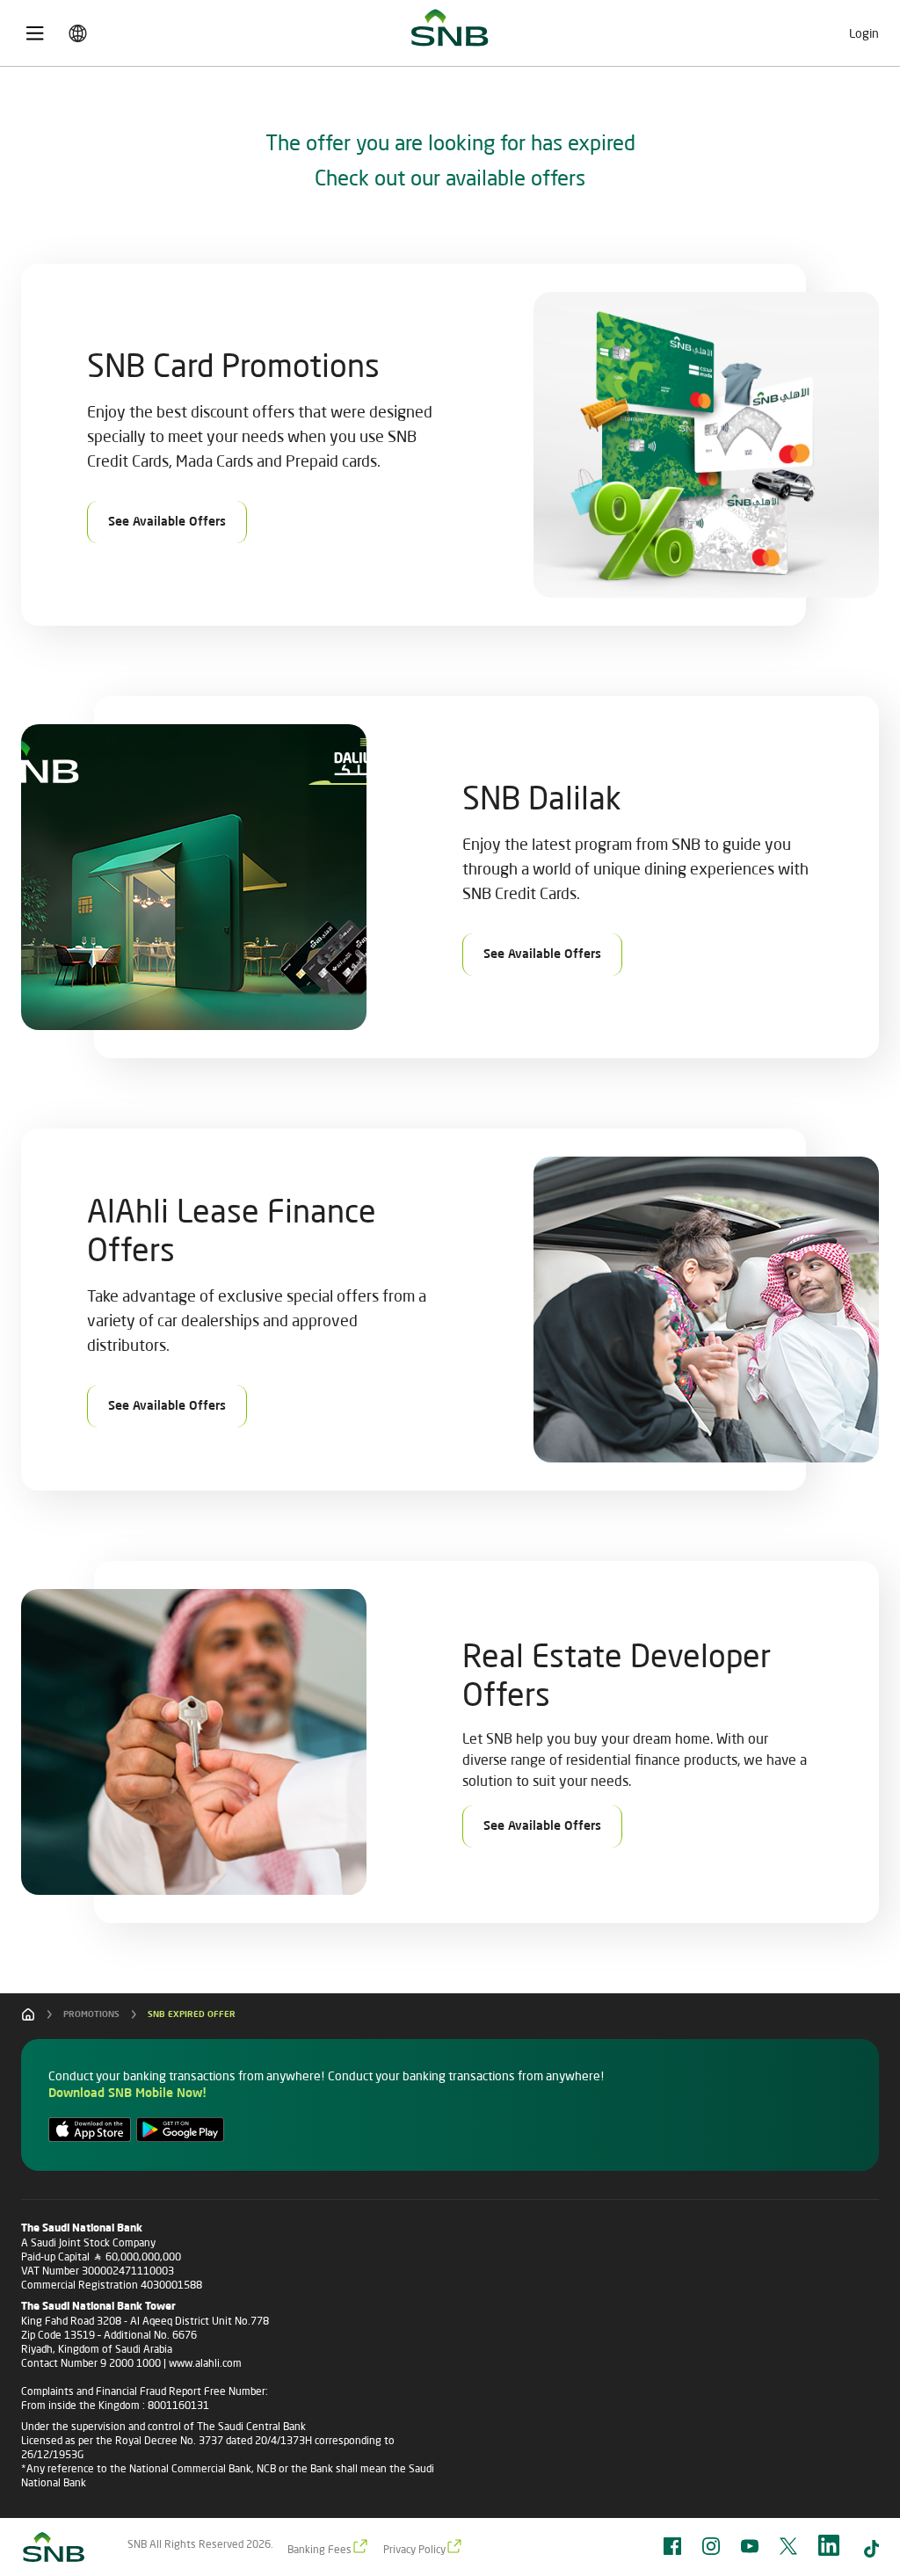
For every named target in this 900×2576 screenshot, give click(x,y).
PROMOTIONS (91, 2014)
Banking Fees (319, 2549)
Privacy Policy (414, 2549)
